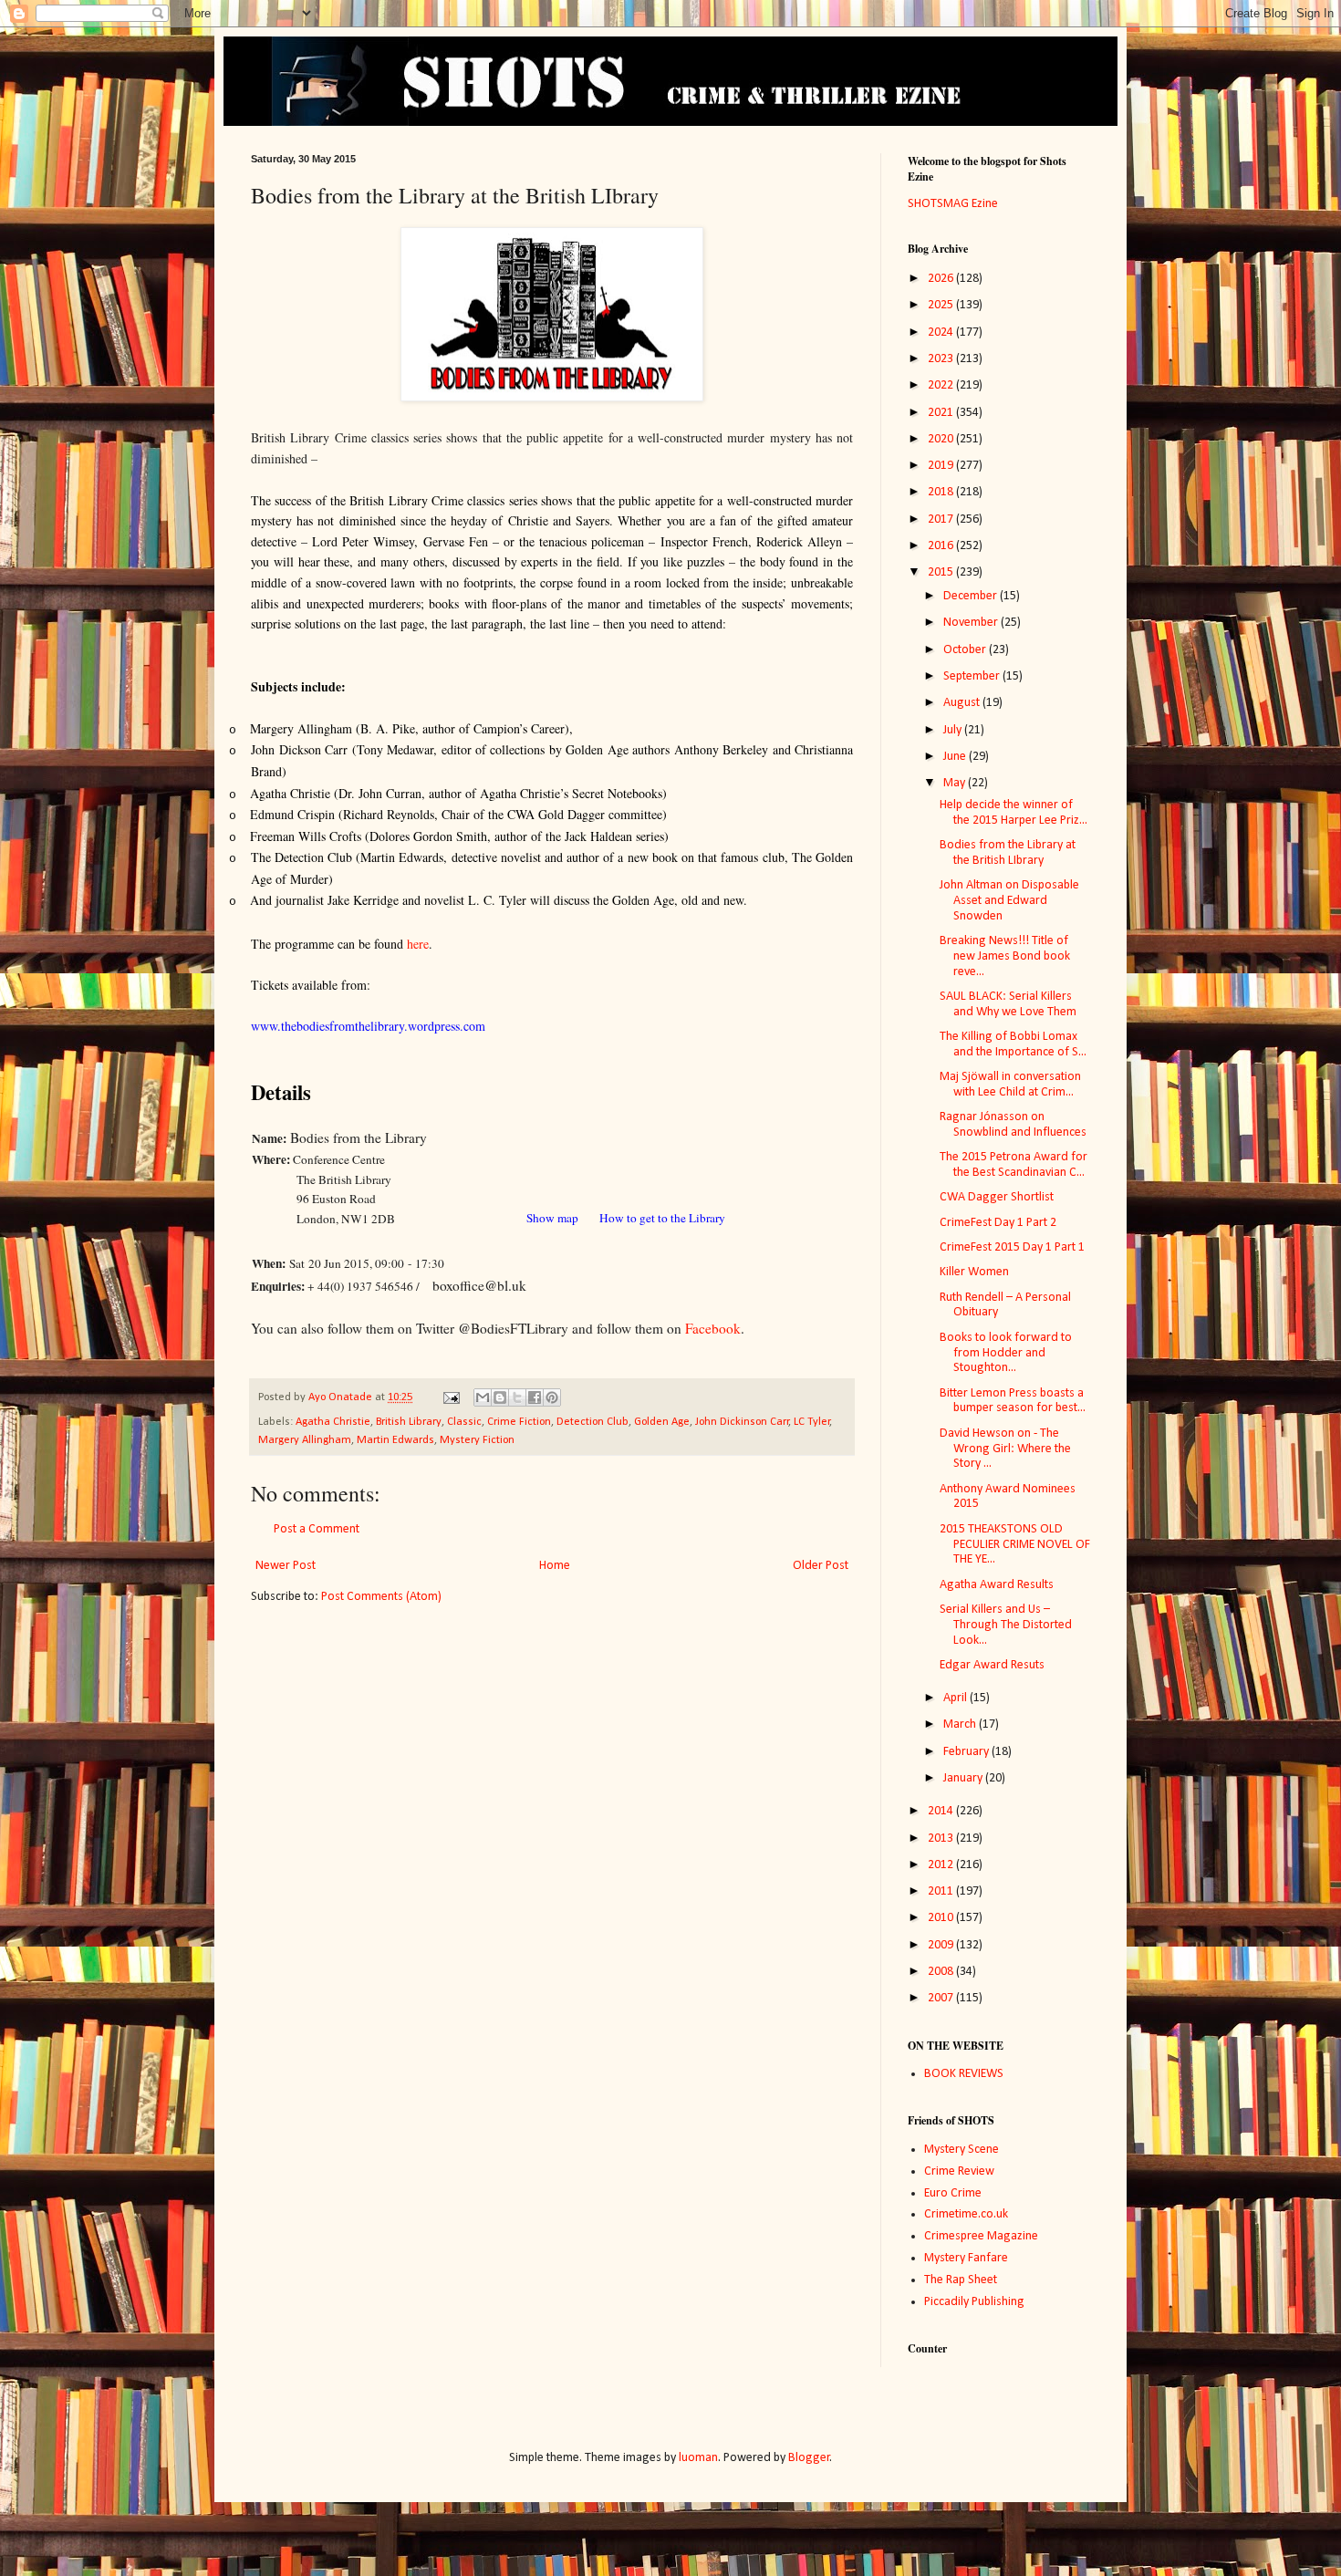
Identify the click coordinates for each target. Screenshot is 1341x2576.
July (954, 730)
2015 (942, 572)
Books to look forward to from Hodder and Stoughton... (1006, 1353)
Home (555, 1566)
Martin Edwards (395, 1440)
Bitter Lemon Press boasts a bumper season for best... (1013, 1401)
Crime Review (959, 2171)
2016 (942, 546)
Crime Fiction (519, 1422)
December (972, 596)
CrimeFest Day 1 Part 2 (998, 1223)
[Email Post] (450, 1397)
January (964, 1778)
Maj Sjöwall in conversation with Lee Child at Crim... (1010, 1085)
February (967, 1752)
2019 (942, 466)
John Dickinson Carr (742, 1422)
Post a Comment (317, 1529)
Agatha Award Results (997, 1585)
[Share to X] (517, 1397)
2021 (942, 413)
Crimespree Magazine (981, 2236)
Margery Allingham (305, 1440)
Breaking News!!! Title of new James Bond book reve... (1005, 956)
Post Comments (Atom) (381, 1597)
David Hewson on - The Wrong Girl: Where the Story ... (1005, 1449)
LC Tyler (812, 1422)
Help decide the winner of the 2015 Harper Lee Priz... (1014, 813)
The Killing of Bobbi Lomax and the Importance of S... (1013, 1044)
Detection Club (593, 1422)
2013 (942, 1839)
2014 (942, 1811)
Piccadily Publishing (974, 2302)
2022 (942, 385)
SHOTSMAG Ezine (953, 204)
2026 (942, 279)
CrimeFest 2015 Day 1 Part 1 (1012, 1247)
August (963, 703)
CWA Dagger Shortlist (997, 1197)
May (956, 783)
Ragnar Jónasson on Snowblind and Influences (1013, 1125)
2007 (942, 1998)
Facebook (713, 1328)
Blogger (809, 2458)
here (418, 944)
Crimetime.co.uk (966, 2214)
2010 (942, 1918)
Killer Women (974, 1272)
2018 (942, 492)
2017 (942, 519)
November (972, 623)
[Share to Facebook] (535, 1397)
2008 (942, 1972)
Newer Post (286, 1566)
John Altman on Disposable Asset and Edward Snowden (1009, 901)
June (956, 757)
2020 (942, 439)
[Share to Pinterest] (552, 1397)
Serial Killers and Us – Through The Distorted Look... (1006, 1625)
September (973, 676)
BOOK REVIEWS (964, 2074)
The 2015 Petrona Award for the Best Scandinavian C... (1014, 1165)
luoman (698, 2458)
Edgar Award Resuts (992, 1665)
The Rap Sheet (961, 2280)
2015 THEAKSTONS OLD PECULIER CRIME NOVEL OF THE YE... (1015, 1545)
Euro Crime (953, 2193)
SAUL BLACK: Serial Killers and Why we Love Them (1008, 1004)
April (956, 1698)
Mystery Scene (962, 2150)
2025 (942, 305)
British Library (409, 1422)
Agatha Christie (333, 1422)
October (966, 650)
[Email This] (483, 1397)
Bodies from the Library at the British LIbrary (1008, 853)
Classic (464, 1422)
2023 (942, 359)
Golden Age (662, 1422)
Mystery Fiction (477, 1440)
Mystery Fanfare (966, 2258)
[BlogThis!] (500, 1397)
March (961, 1724)
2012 (942, 1865)
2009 (942, 1945)
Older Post (821, 1566)
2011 (942, 1891)
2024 (942, 332)
